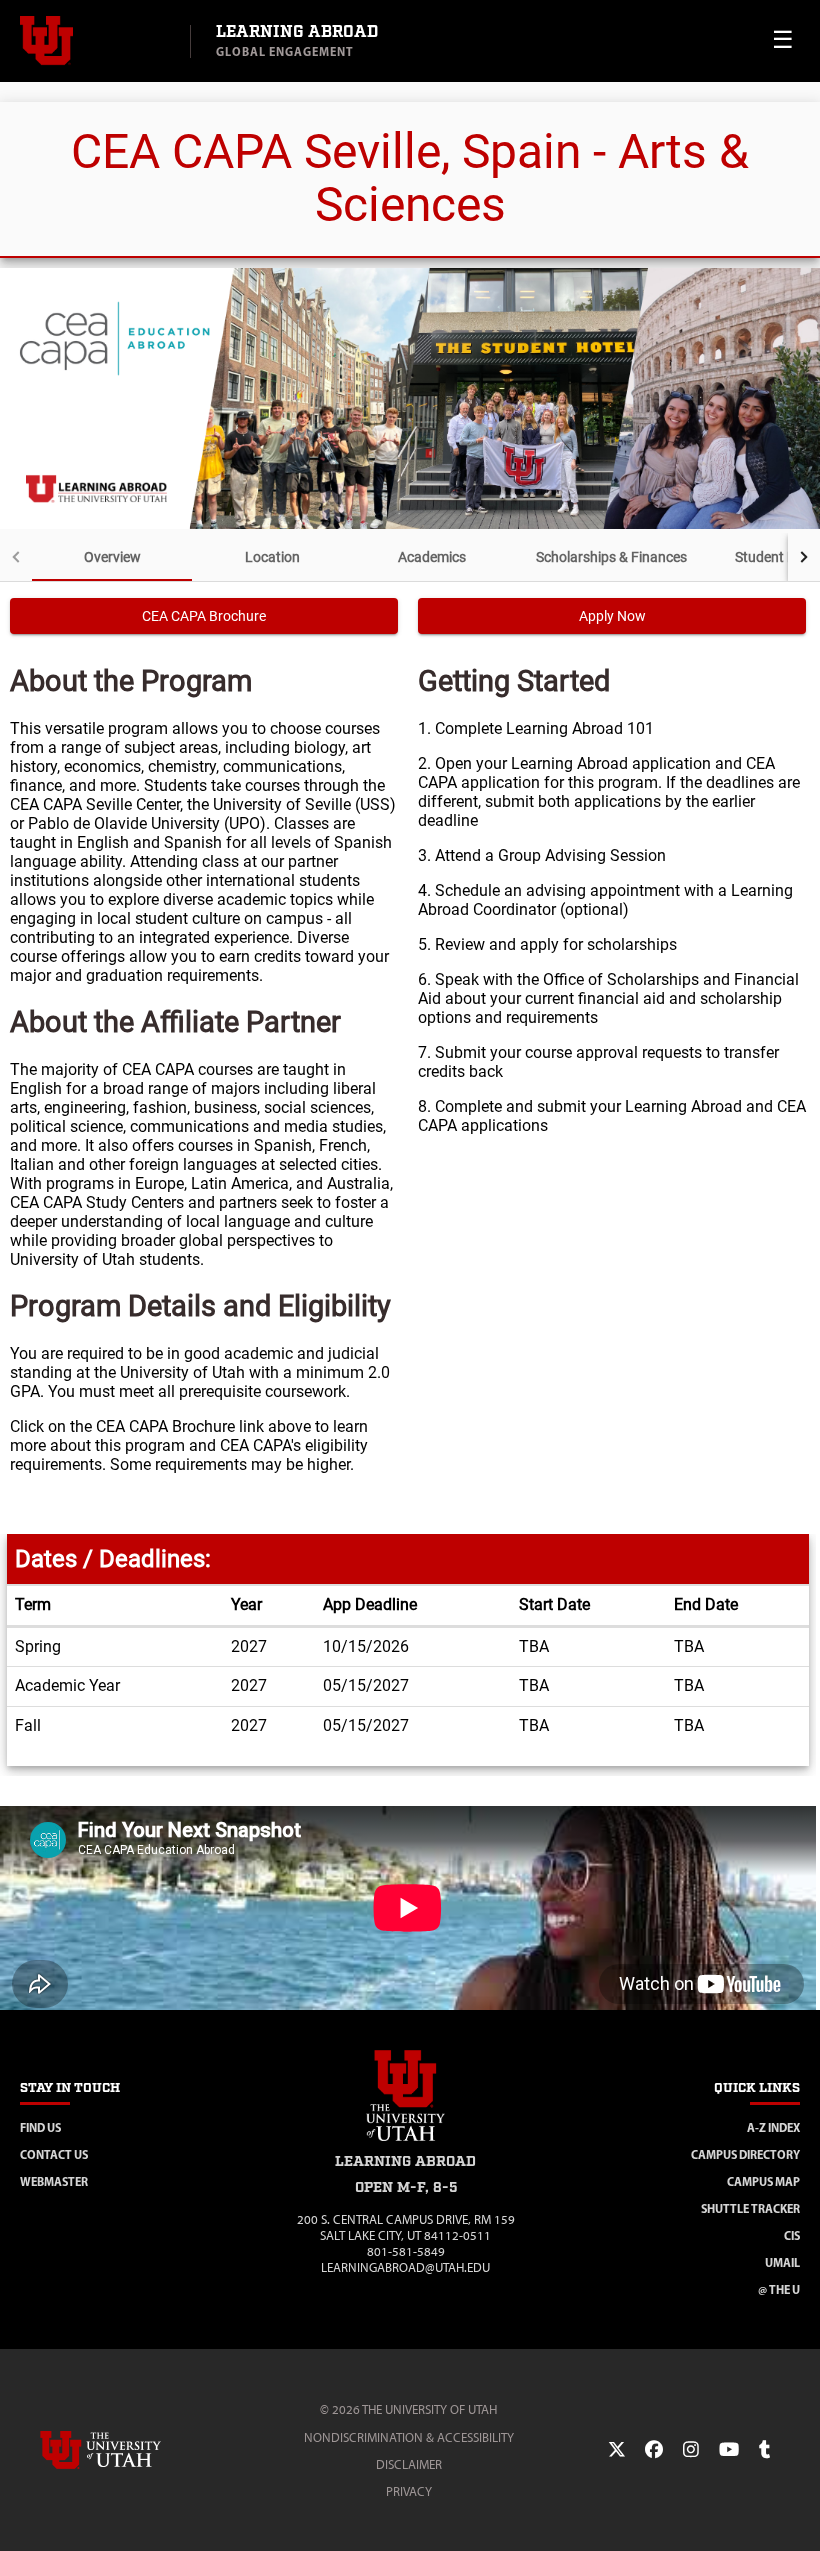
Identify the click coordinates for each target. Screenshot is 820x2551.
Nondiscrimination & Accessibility (409, 2437)
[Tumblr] (764, 2450)
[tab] (112, 557)
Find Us (40, 2127)
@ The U (779, 2289)
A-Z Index (773, 2127)
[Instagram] (691, 2450)
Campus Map (763, 2181)
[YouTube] (729, 2450)
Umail (782, 2262)
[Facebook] (654, 2450)
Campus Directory (745, 2154)
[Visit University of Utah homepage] (95, 41)
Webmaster (54, 2181)
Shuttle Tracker (750, 2208)
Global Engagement (285, 51)
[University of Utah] (129, 2450)
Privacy (409, 2491)
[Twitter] (617, 2450)
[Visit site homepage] (406, 2144)
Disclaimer (409, 2464)
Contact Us (54, 2154)
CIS (792, 2235)
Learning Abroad (297, 32)
